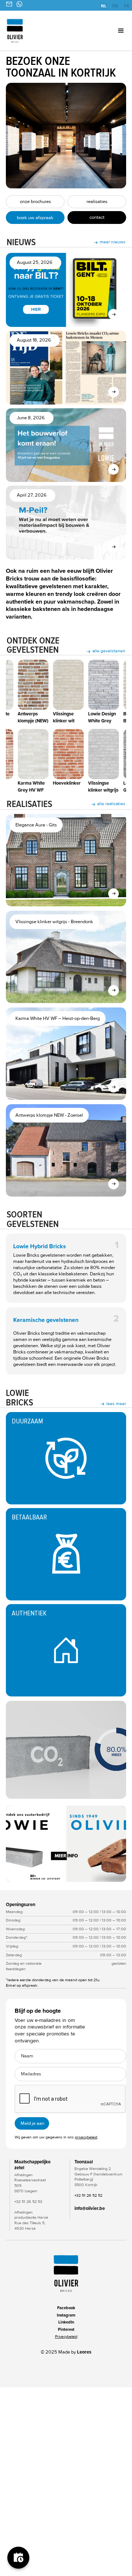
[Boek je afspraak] (18, 2558)
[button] (112, 31)
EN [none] (115, 6)
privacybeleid (86, 2137)
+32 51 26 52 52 (88, 2195)
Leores (84, 2352)
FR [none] (127, 6)
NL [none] (104, 6)
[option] (115, 7)
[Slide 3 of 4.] (66, 1844)
